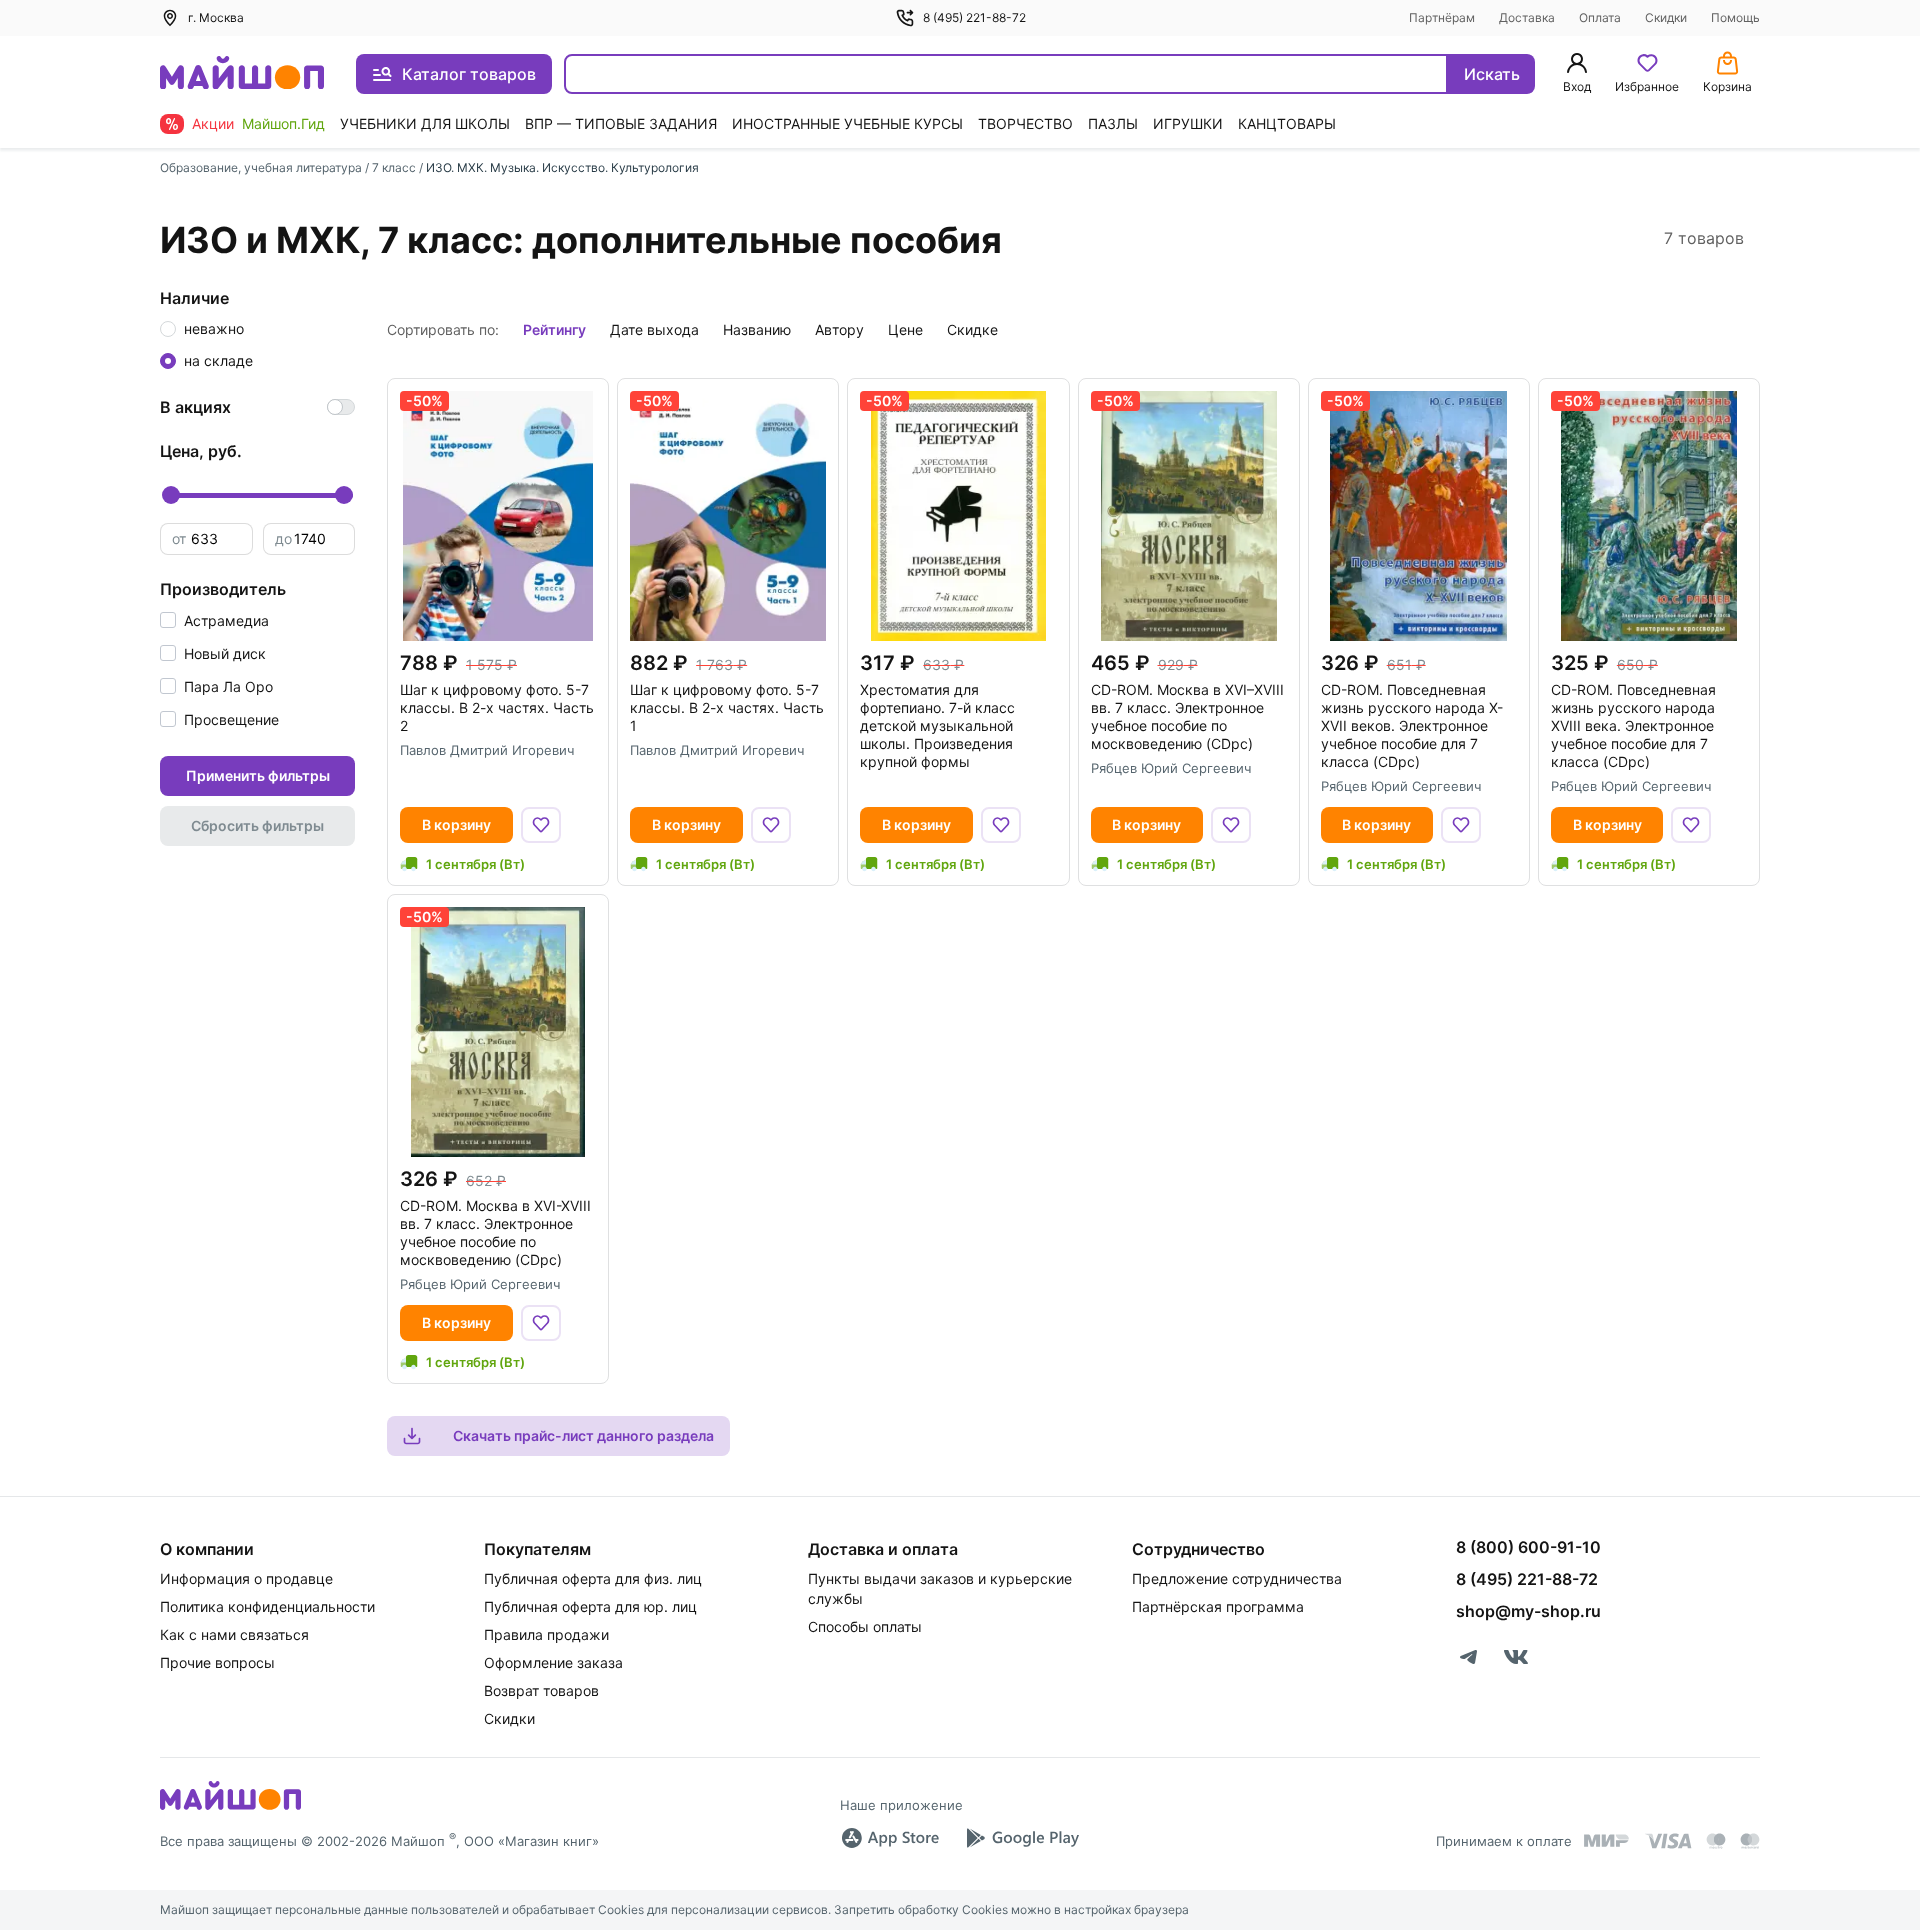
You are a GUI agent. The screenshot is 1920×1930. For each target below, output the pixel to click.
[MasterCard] (1716, 1841)
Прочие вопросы (217, 1662)
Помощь (1735, 17)
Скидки (1666, 17)
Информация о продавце (246, 1578)
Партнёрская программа (1218, 1606)
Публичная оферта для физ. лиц (593, 1578)
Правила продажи (546, 1634)
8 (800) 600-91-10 (1528, 1547)
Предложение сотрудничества (1237, 1578)
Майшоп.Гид (283, 123)
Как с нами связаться (234, 1634)
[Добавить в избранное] (541, 825)
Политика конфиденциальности (267, 1606)
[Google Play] (1022, 1838)
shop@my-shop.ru (1528, 1611)
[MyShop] (230, 1808)
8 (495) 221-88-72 (974, 17)
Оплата (1600, 17)
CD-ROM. (1187, 716)
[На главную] (242, 74)
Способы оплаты (865, 1626)
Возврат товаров (541, 1690)
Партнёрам (1442, 17)
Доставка (1527, 17)
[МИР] (1607, 1840)
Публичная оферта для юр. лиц (590, 1606)
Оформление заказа (553, 1662)
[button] (214, 620)
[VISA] (1668, 1841)
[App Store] (890, 1838)
